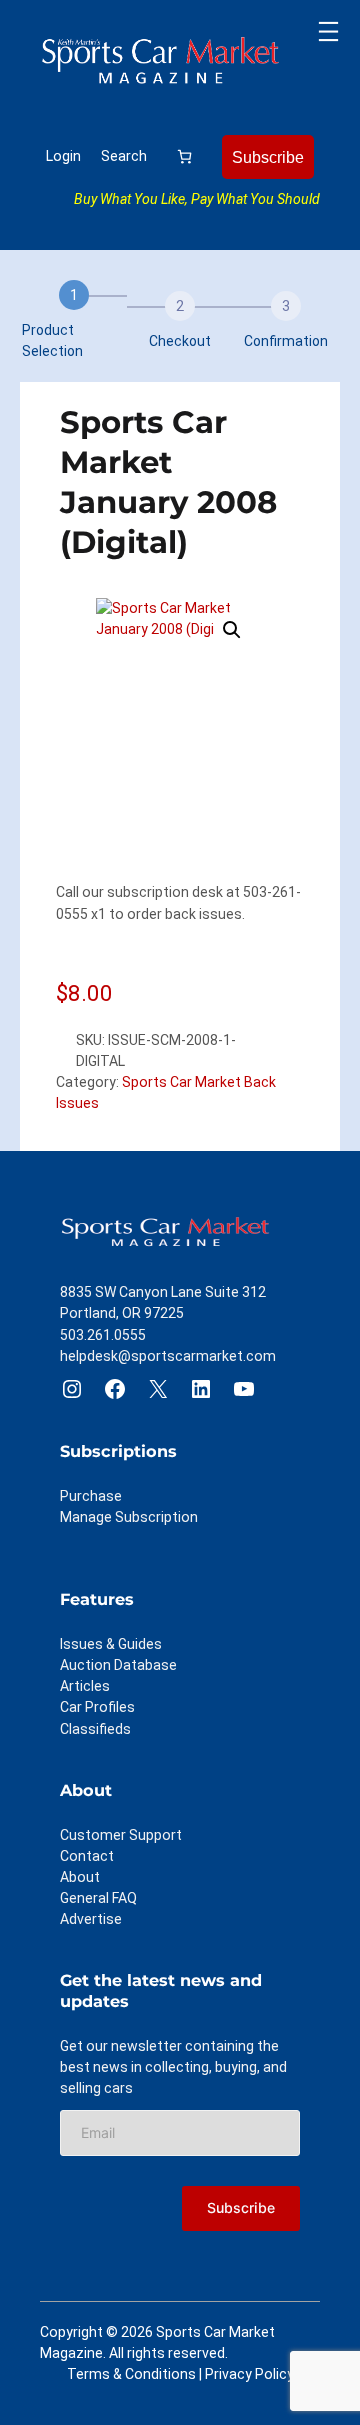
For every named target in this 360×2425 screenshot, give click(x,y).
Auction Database (118, 1665)
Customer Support (121, 1835)
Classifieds (95, 1729)
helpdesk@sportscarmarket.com (168, 1356)
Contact (87, 1856)
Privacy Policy (249, 2374)
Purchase (91, 1496)
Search (124, 156)
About (80, 1877)
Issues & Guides (111, 1644)
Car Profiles (97, 1707)
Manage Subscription (129, 1517)
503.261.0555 (103, 1335)
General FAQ (98, 1898)
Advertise (91, 1919)
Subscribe (268, 157)
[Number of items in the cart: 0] (184, 156)
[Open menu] (328, 31)
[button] (232, 630)
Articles (85, 1686)
